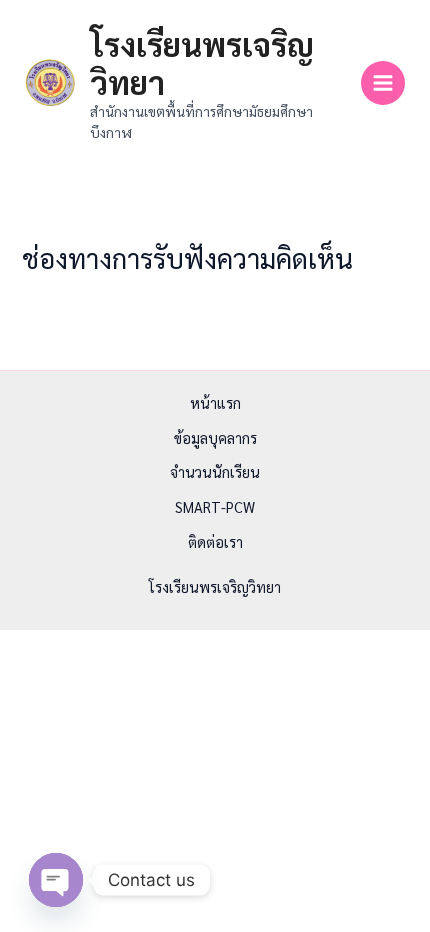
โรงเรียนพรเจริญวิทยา (202, 62)
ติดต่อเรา (215, 541)
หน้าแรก (215, 402)
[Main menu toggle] (383, 83)
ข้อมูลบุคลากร (215, 437)
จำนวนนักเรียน (215, 471)
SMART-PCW (215, 506)
